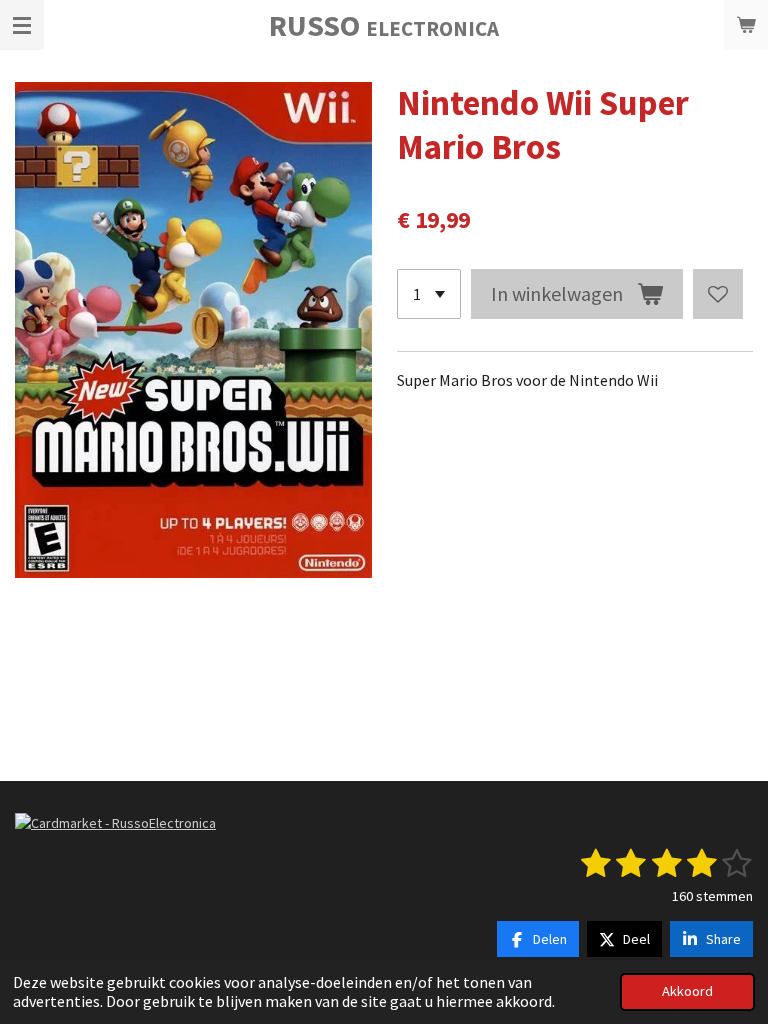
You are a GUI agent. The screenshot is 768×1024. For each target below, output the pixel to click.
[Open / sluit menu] (22, 25)
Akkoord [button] (687, 991)
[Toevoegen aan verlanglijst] (718, 294)
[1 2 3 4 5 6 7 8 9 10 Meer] (429, 294)
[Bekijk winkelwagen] (746, 25)
